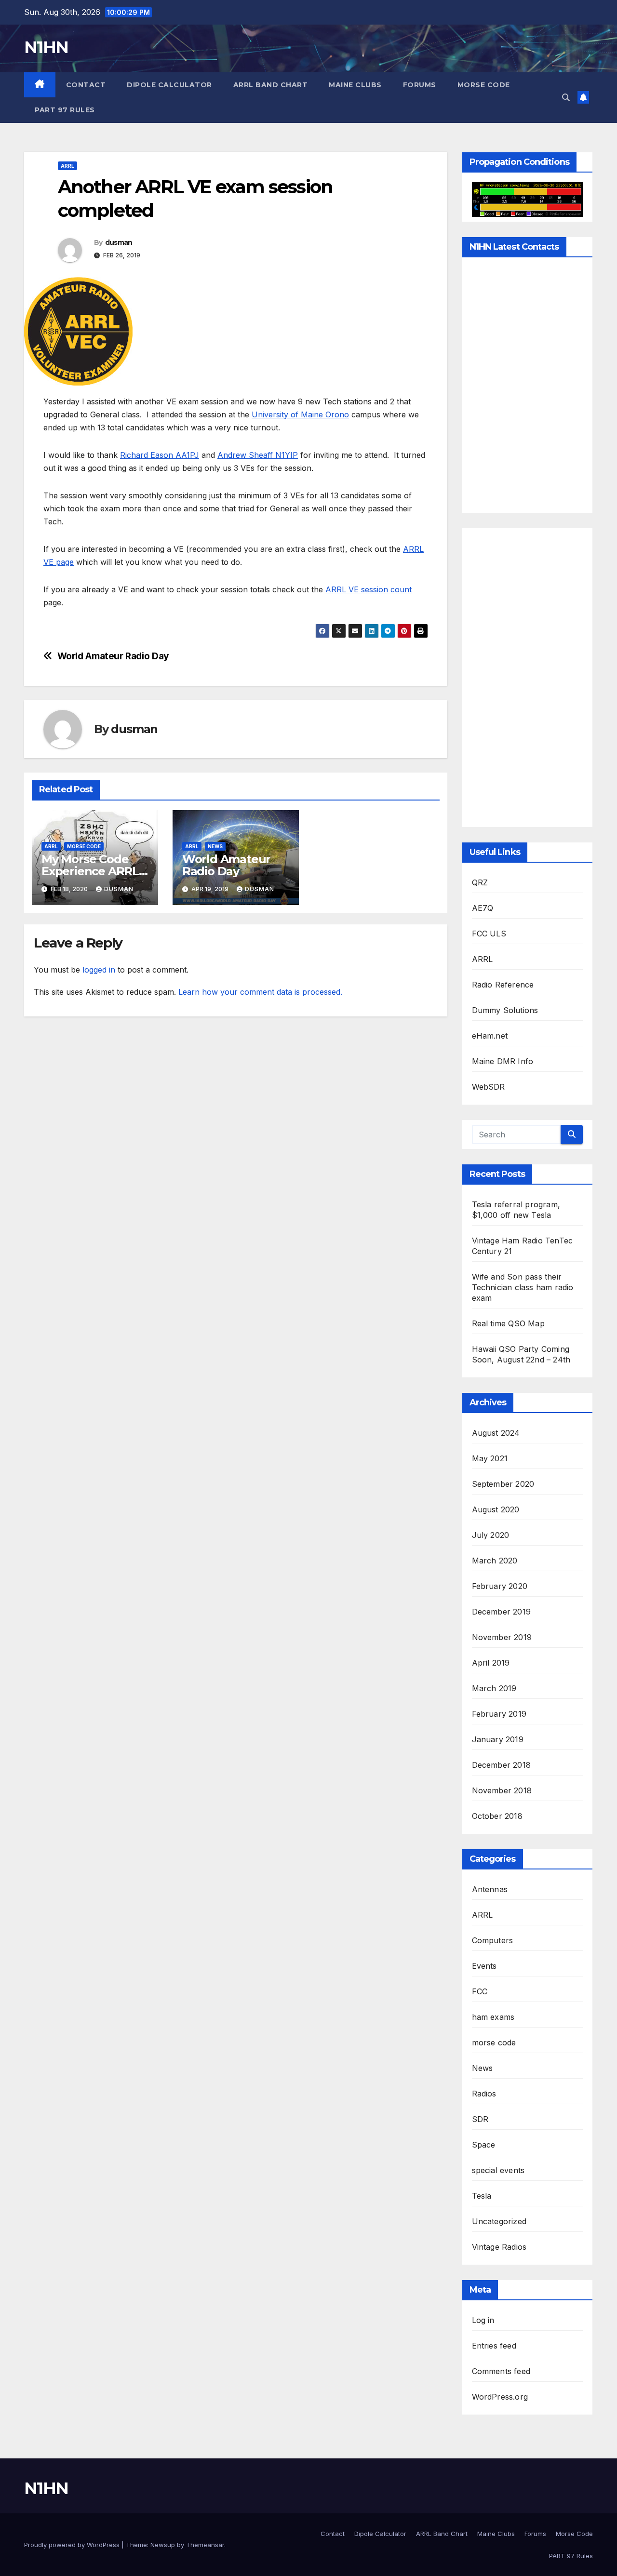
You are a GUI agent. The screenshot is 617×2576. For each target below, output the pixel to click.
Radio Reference (503, 985)
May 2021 (490, 1458)
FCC (480, 1991)
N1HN (46, 47)
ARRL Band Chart (271, 85)
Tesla (482, 2196)
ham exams (493, 2017)
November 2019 (502, 1637)
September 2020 (503, 1484)
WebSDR (489, 1087)
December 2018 (502, 1765)
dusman (119, 242)
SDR (480, 2119)
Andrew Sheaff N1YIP (258, 455)
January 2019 (498, 1739)
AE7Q (483, 908)
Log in (483, 2320)
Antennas (490, 1889)
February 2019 (499, 1714)
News (215, 846)
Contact (86, 85)
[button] (566, 97)
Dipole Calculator (169, 85)
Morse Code (484, 85)
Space (484, 2145)
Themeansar (205, 2545)
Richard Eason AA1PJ (160, 455)
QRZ (480, 882)
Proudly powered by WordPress (73, 2545)
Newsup (163, 2545)
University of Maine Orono (300, 414)
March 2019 (494, 1688)
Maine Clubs (355, 85)
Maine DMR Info (503, 1061)
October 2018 (497, 1816)
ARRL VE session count (369, 589)
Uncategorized (499, 2221)
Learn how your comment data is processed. (260, 992)
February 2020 (500, 1586)
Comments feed (501, 2371)
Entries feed (494, 2346)
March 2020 (495, 1561)
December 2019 (502, 1612)
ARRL (67, 166)
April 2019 (491, 1663)
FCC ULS (489, 934)
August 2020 (496, 1509)
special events (498, 2170)
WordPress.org (500, 2397)
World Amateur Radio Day (113, 656)
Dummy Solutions (505, 1010)
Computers (493, 1940)
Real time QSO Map (508, 1323)
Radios (484, 2094)
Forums (420, 85)
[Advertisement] (528, 678)
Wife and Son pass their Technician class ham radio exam (523, 1287)
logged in (99, 970)
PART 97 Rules (65, 110)
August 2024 (496, 1433)
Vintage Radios (499, 2247)
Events (484, 1966)
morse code (84, 846)
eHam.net (490, 1036)
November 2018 (502, 1790)
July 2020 (491, 1535)
